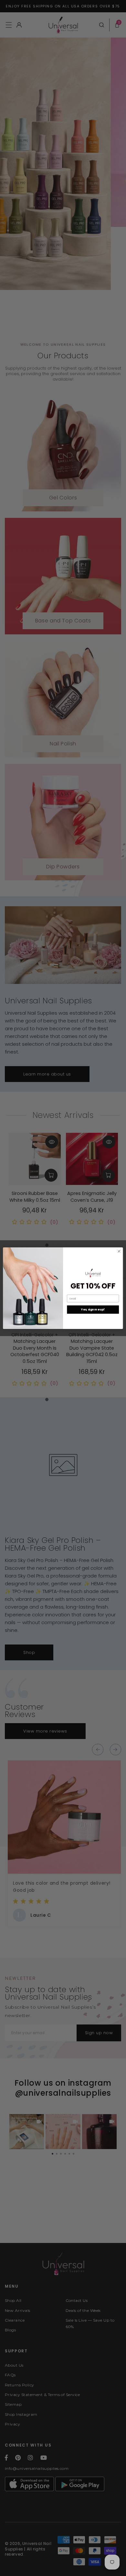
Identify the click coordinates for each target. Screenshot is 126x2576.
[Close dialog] (119, 1251)
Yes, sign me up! (93, 1310)
